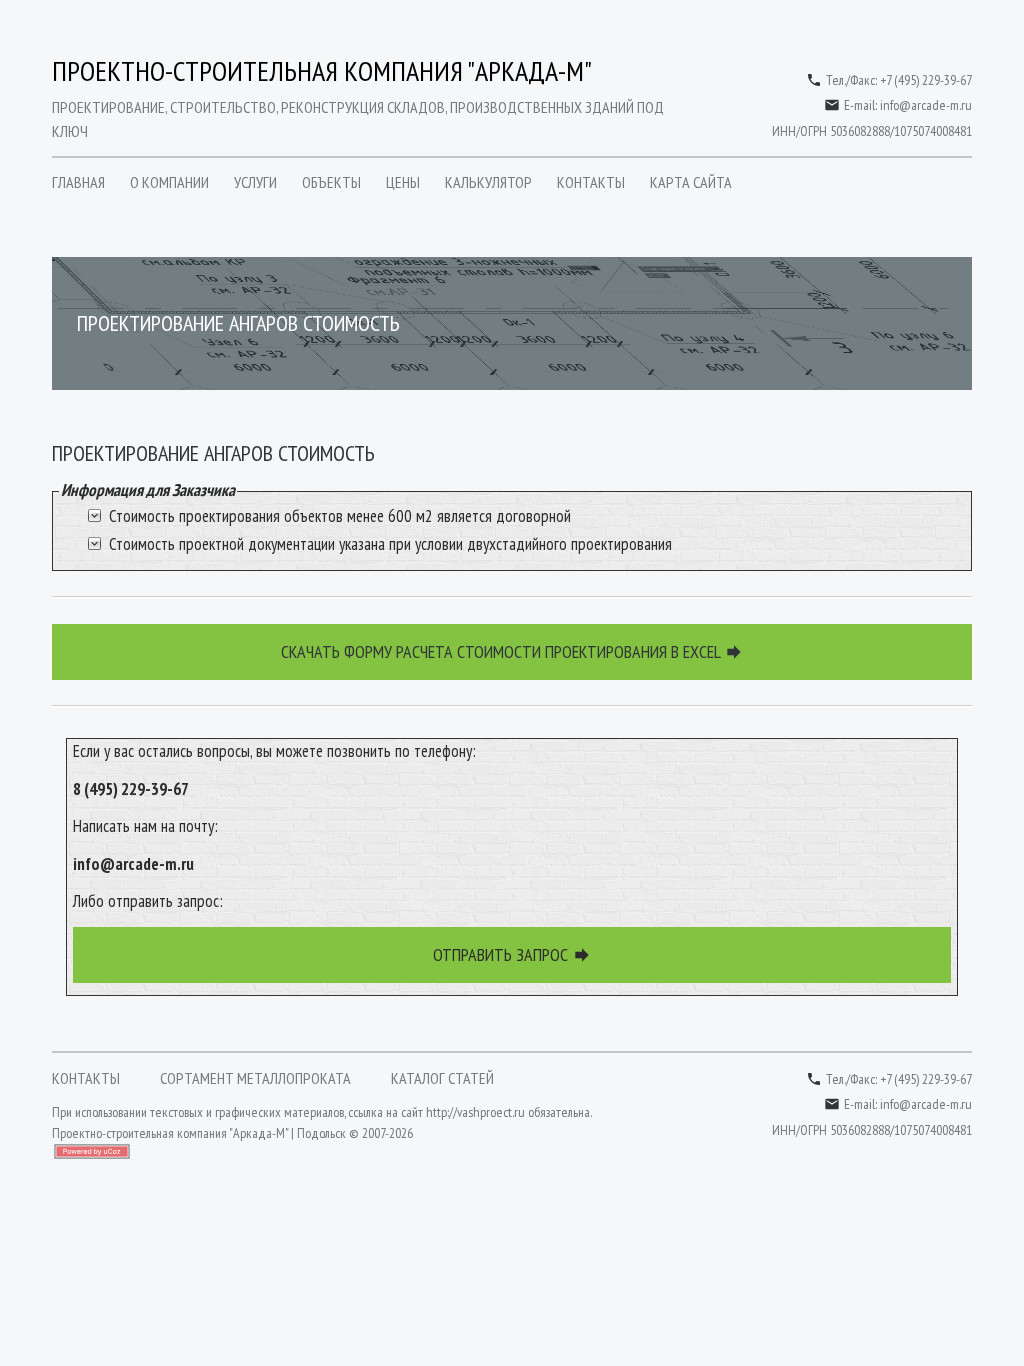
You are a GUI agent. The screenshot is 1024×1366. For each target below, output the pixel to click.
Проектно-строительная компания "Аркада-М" (322, 70)
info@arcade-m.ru (926, 105)
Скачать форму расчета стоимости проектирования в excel (512, 651)
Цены (403, 182)
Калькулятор (488, 182)
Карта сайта (691, 182)
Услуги (255, 182)
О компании (169, 182)
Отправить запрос (512, 954)
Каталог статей (442, 1078)
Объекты (331, 182)
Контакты (591, 182)
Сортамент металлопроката (255, 1078)
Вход (61, 1171)
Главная (78, 182)
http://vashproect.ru (475, 1112)
